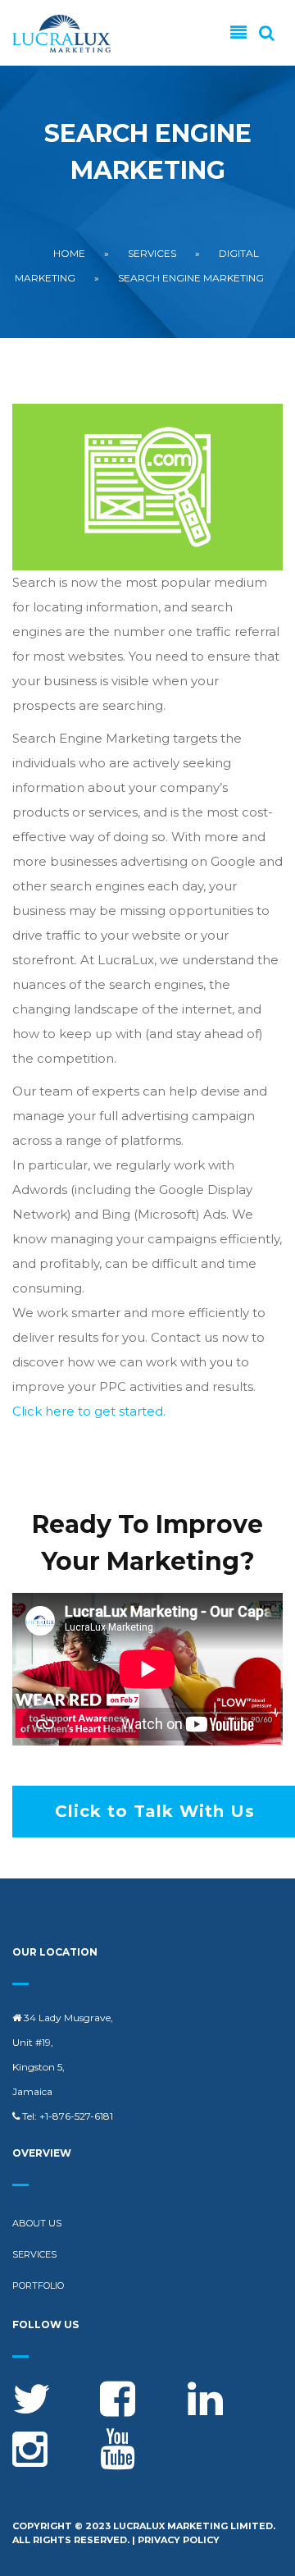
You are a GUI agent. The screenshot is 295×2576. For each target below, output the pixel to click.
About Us (37, 2223)
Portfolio (38, 2285)
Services (152, 253)
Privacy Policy (179, 2540)
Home (69, 253)
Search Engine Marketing (191, 278)
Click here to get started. (89, 1411)
